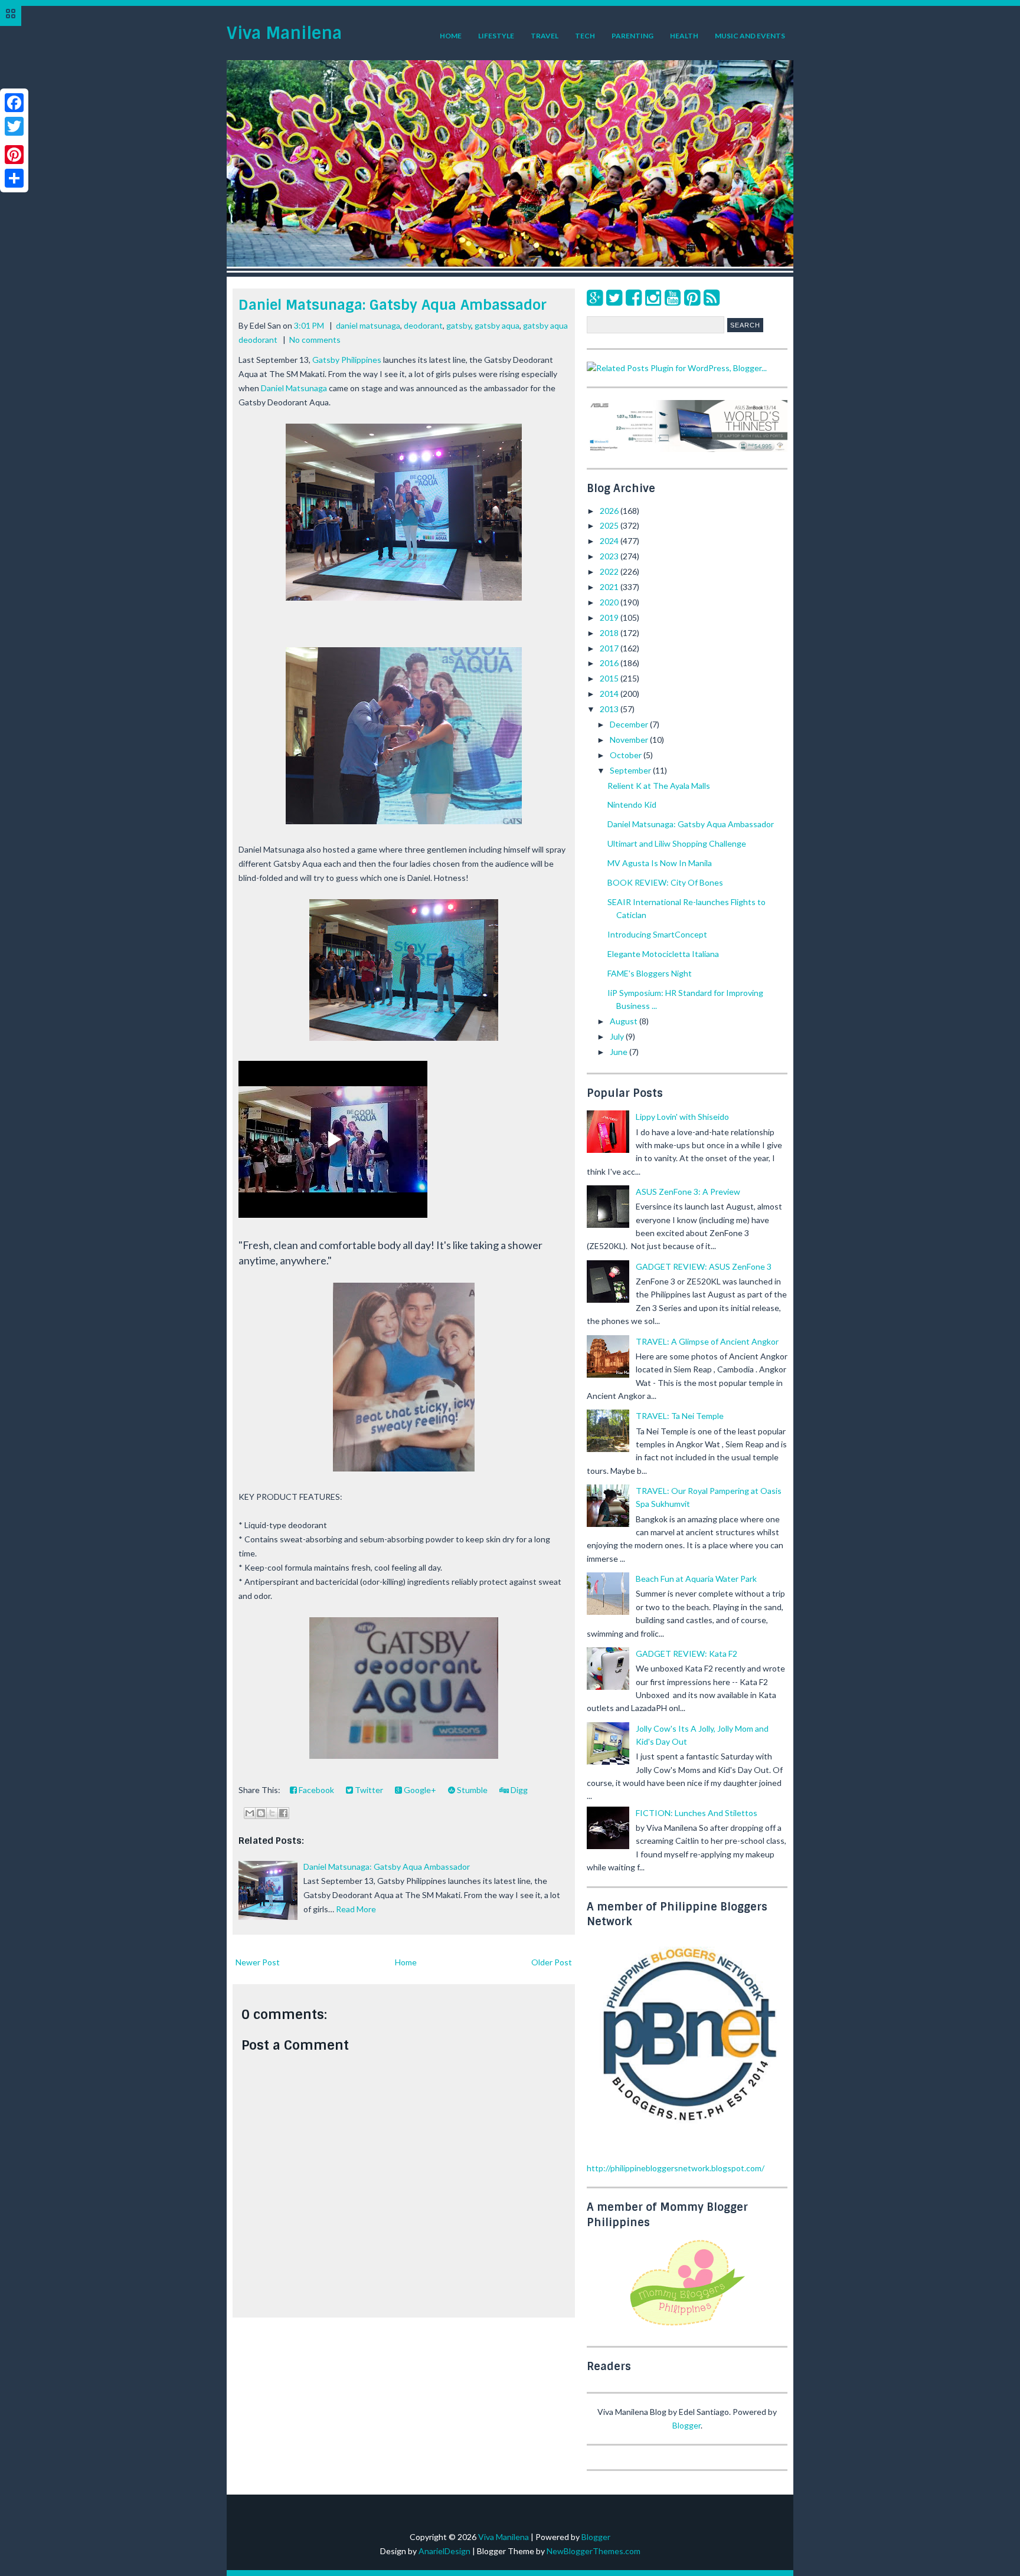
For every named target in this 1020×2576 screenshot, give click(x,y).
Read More (356, 1909)
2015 (610, 678)
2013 (610, 709)
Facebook (316, 1790)
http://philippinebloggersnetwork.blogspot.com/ (676, 2168)
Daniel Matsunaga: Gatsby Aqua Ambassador (393, 305)
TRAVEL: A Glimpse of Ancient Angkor (707, 1341)
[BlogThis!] (261, 1813)
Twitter (368, 1790)
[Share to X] (272, 1813)
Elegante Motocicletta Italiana (663, 954)
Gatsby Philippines (347, 360)
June (619, 1052)
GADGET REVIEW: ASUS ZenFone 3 (704, 1266)
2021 (610, 587)
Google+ (419, 1790)
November (630, 740)
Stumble (471, 1790)
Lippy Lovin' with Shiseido (682, 1117)
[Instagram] (653, 297)
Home (451, 36)
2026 (610, 511)
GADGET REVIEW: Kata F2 (686, 1654)
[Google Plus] (595, 297)
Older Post (552, 1962)
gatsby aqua (497, 325)
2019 (610, 617)
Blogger (686, 2425)
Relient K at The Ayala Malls (659, 786)
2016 (610, 663)
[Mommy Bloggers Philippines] (687, 2327)
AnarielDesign (444, 2551)
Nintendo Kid (632, 804)
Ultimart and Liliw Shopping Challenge (677, 843)
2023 (610, 556)
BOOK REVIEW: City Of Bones (665, 882)
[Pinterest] (692, 297)
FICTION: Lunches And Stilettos (697, 1813)
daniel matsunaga (368, 325)
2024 (610, 541)
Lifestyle (496, 36)
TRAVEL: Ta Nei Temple (680, 1416)
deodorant (423, 325)
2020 (610, 602)
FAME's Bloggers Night (650, 973)
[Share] (14, 178)
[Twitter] (614, 297)
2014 (610, 694)
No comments (315, 340)
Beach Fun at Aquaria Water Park (696, 1579)
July (618, 1036)
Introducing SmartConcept (657, 934)
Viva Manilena (284, 33)
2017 (610, 648)
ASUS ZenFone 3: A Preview (688, 1192)
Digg (518, 1790)
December (630, 724)
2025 (610, 525)
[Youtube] (673, 297)
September (631, 770)
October (627, 755)
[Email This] (250, 1813)
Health (684, 36)
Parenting (632, 36)
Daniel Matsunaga (294, 388)
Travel (545, 36)
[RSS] (712, 297)
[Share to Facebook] (283, 1813)
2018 (610, 633)
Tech (585, 36)
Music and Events (750, 36)
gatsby (459, 325)
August (625, 1021)
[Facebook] (634, 297)
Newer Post (258, 1962)
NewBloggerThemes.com (594, 2551)
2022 (610, 571)
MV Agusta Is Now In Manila (660, 863)
